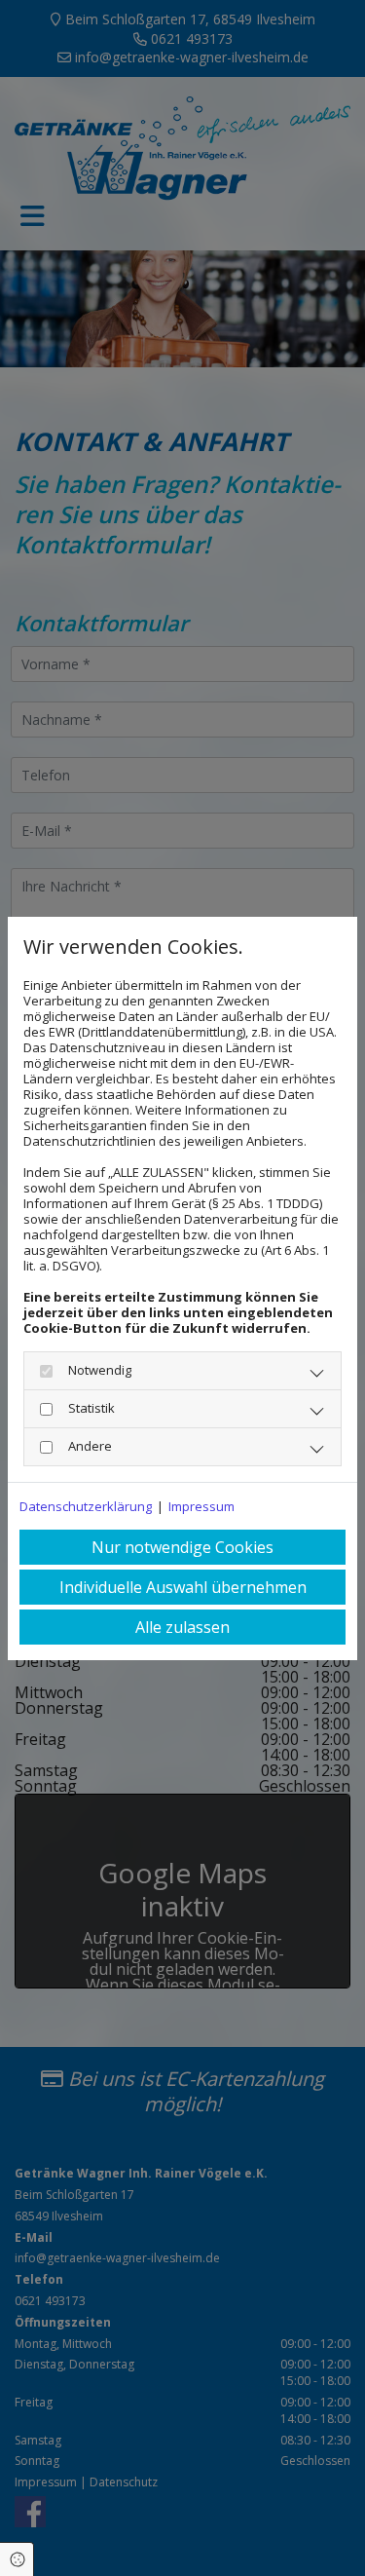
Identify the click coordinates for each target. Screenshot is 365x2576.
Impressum (201, 1506)
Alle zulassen (182, 1627)
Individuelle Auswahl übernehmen (183, 1587)
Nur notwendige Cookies (182, 1547)
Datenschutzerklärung (86, 1506)
